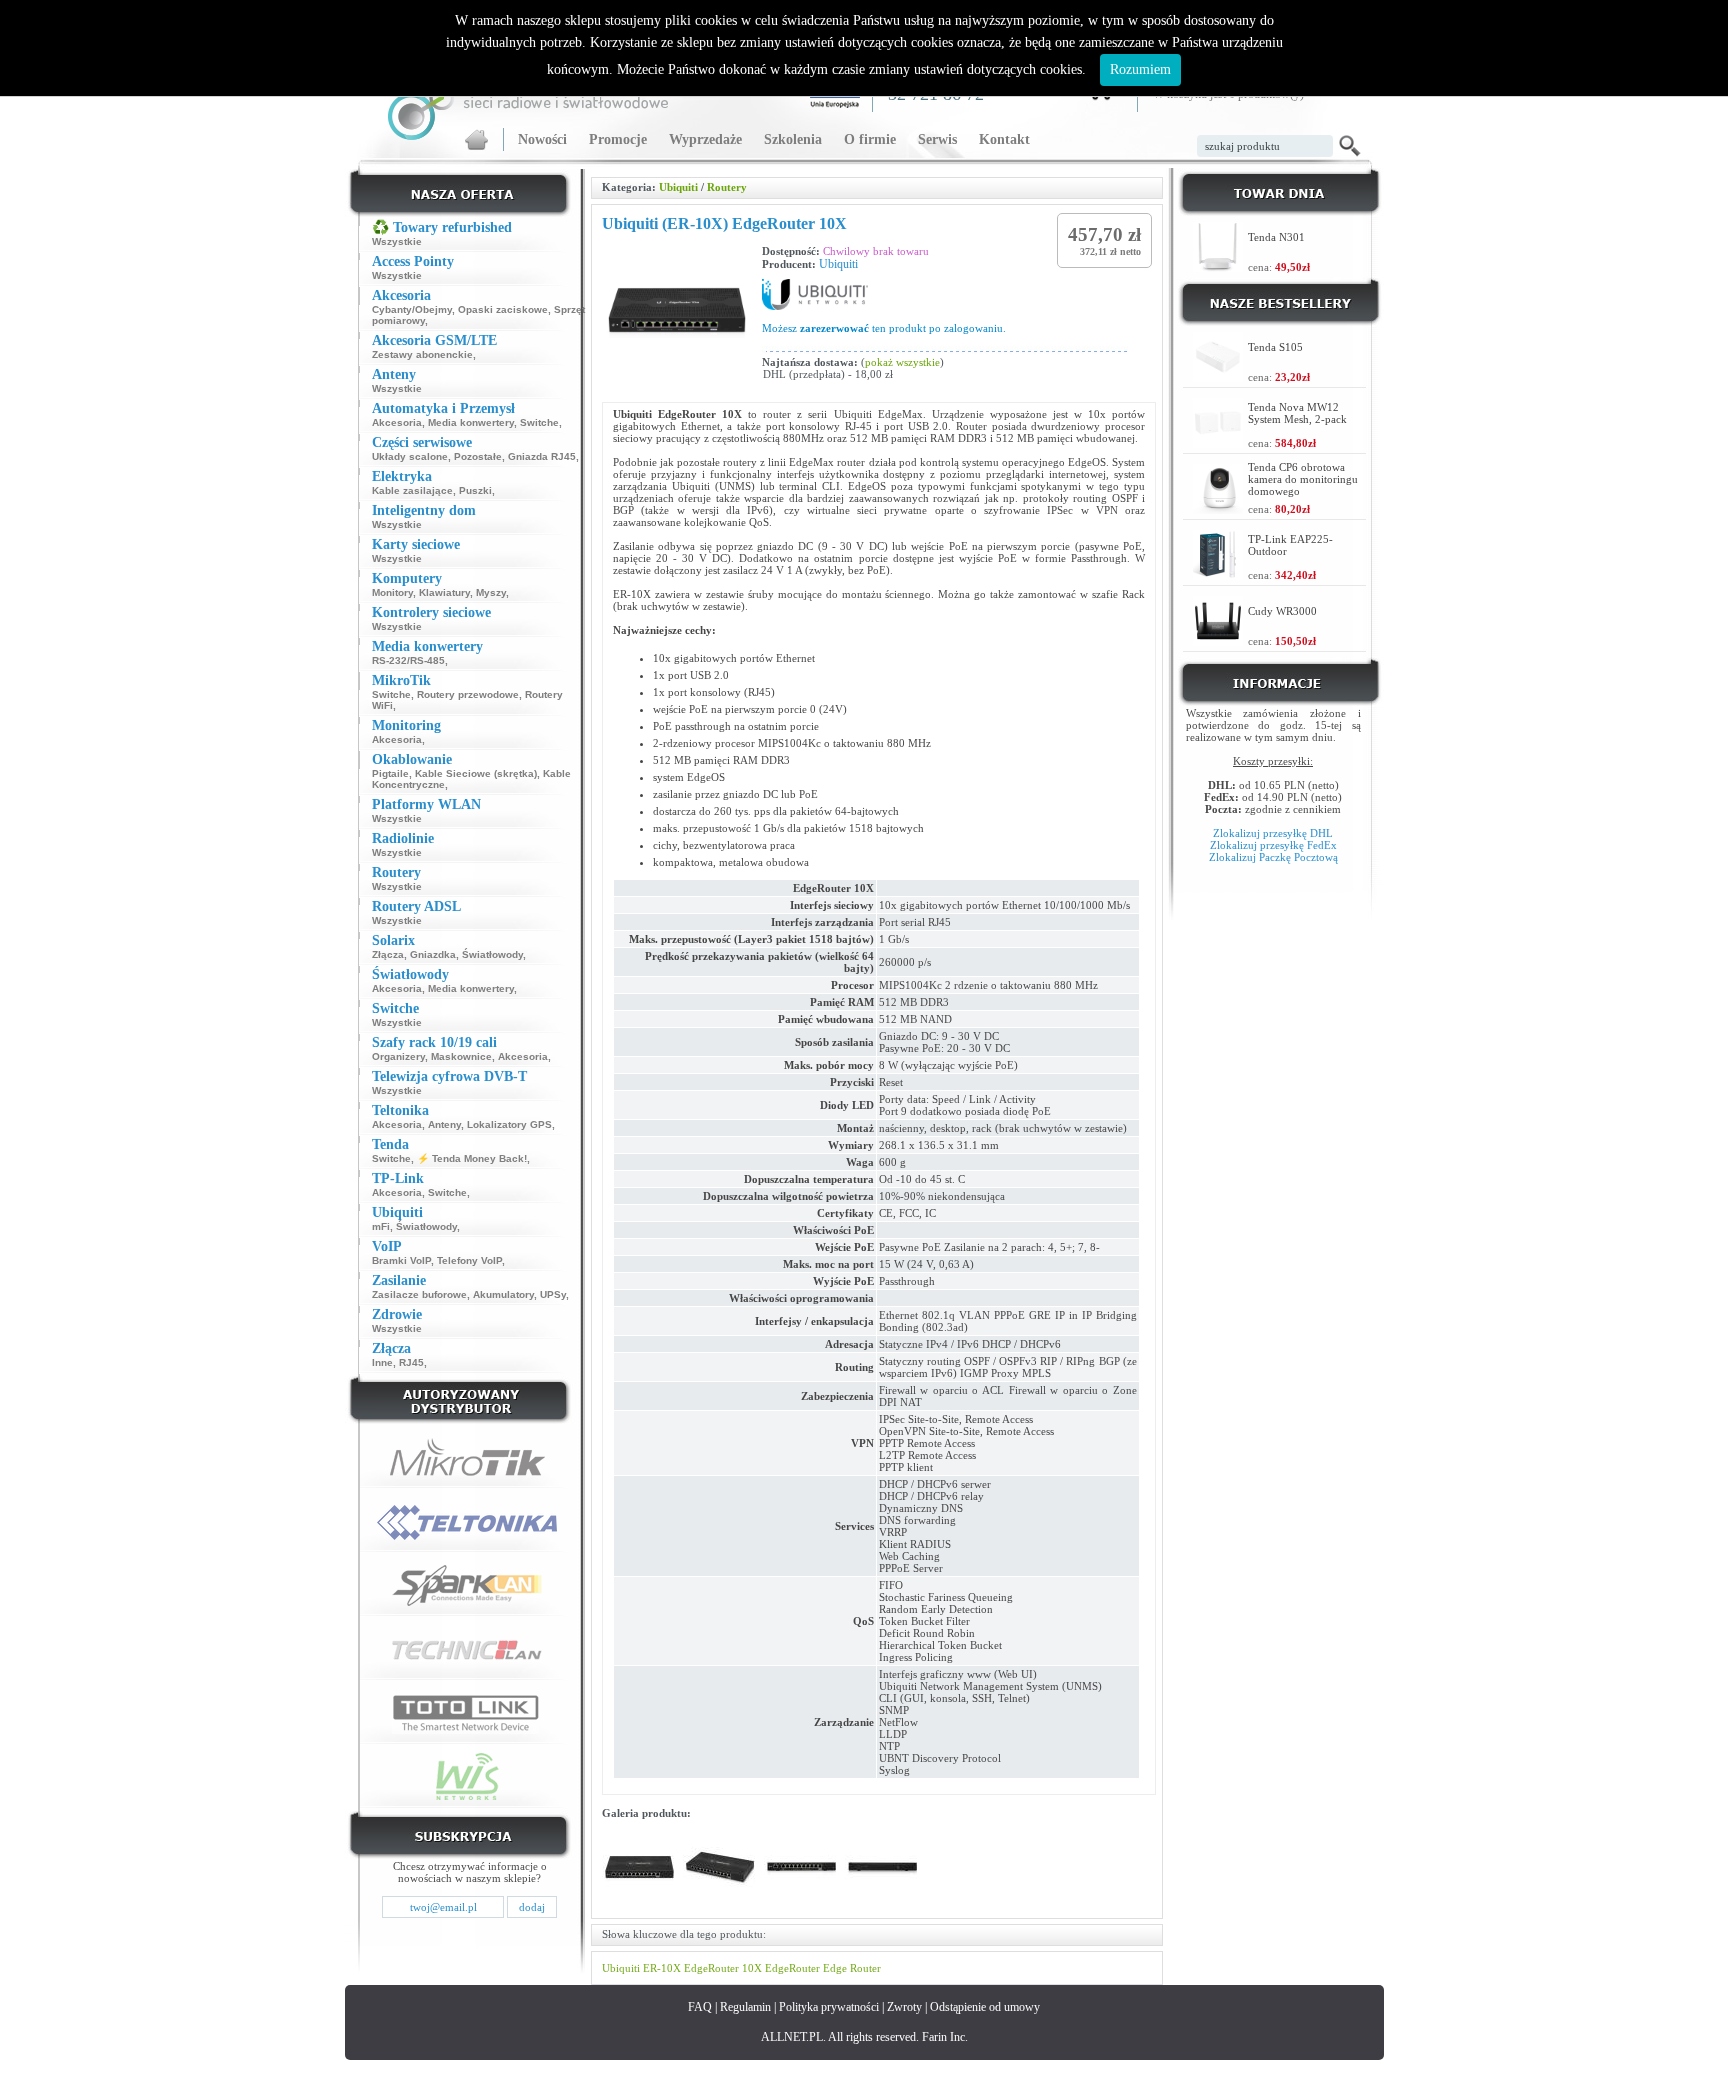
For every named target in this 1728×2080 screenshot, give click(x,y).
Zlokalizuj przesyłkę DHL (1273, 833)
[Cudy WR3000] (1218, 640)
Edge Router (852, 1968)
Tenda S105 (1275, 347)
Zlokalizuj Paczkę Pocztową (1273, 857)
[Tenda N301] (1218, 266)
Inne (382, 1362)
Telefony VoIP (469, 1260)
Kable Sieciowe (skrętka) (476, 773)
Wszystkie (397, 241)
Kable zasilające (412, 490)
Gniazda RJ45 (542, 456)
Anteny (444, 1124)
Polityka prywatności (829, 2007)
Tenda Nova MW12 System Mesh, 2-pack (1297, 413)
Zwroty (904, 2007)
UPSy (553, 1294)
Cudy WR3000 (1282, 611)
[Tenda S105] (1218, 376)
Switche (539, 422)
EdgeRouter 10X (723, 1968)
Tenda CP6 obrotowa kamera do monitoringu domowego (1303, 479)
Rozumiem (1140, 69)
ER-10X (662, 1968)
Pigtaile (390, 773)
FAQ (700, 2007)
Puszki (475, 490)
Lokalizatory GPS (509, 1124)
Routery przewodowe (468, 694)
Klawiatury (444, 592)
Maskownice (461, 1056)
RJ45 (411, 1362)
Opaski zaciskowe (503, 309)
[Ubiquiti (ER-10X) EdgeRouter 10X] (639, 1902)
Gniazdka (433, 954)
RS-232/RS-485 (408, 660)
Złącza (388, 954)
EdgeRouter (792, 1968)
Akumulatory (503, 1294)
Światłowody (492, 954)
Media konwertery (471, 422)
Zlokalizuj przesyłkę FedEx (1273, 845)
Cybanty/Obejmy (412, 309)
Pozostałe (478, 456)
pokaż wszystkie (902, 362)
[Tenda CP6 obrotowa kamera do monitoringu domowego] (1218, 508)
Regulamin (745, 2007)
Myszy (491, 592)
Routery (727, 187)
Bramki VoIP (401, 1260)
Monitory (392, 592)
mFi (381, 1226)
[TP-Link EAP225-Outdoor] (1218, 574)
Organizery (398, 1056)
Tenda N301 (1276, 237)
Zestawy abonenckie (422, 354)
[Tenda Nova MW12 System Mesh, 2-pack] (1218, 442)
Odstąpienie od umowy (985, 2007)
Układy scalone (410, 456)
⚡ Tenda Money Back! (472, 1158)
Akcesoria (397, 422)
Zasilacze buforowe (419, 1294)
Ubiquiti (678, 187)
